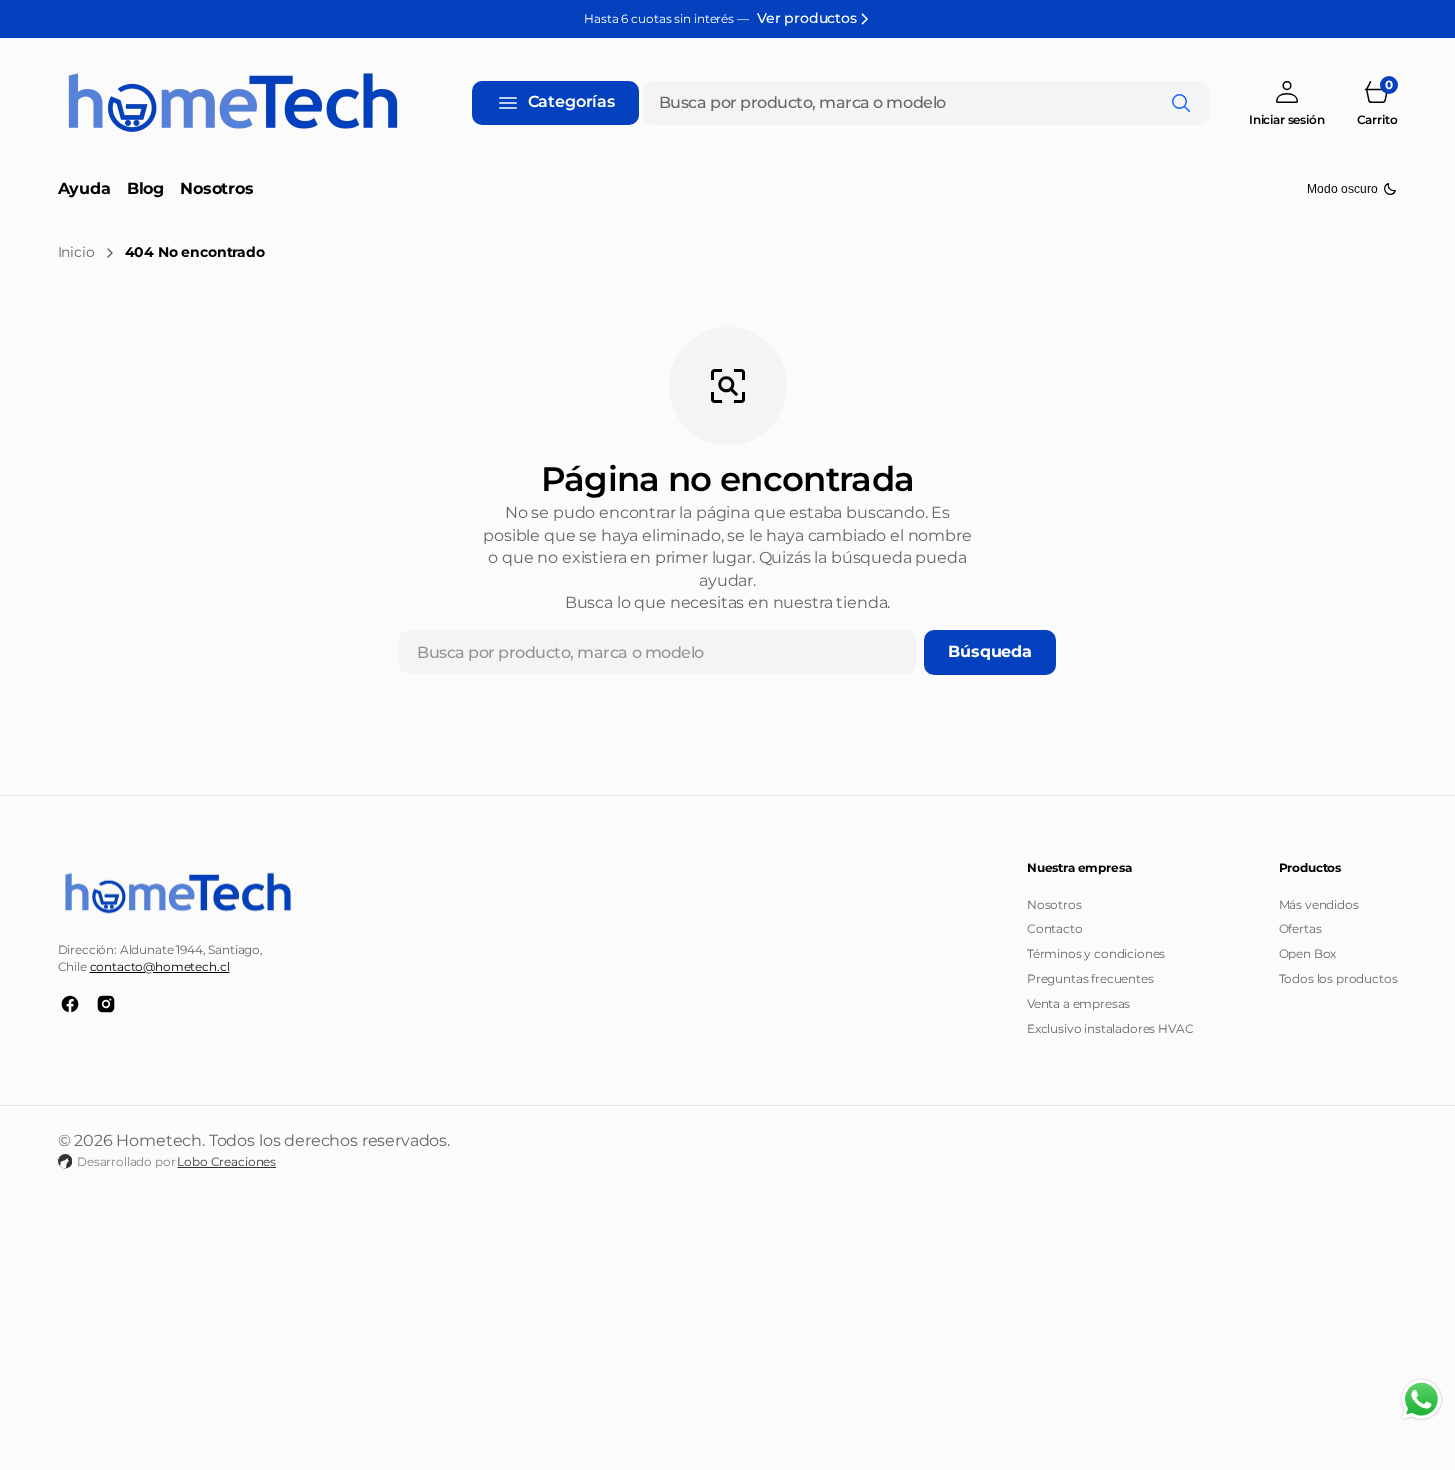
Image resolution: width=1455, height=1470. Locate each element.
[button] (1287, 102)
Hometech (159, 1140)
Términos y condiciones (1096, 953)
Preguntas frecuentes (1090, 978)
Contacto (1055, 928)
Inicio (76, 252)
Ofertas (1300, 928)
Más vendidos (1319, 904)
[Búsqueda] (1181, 103)
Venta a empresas (1078, 1003)
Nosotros (1054, 904)
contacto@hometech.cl (160, 966)
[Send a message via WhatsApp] (1421, 1399)
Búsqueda (990, 651)
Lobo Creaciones (226, 1161)
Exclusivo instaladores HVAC (1110, 1028)
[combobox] (926, 103)
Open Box (1308, 953)
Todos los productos (1338, 978)
